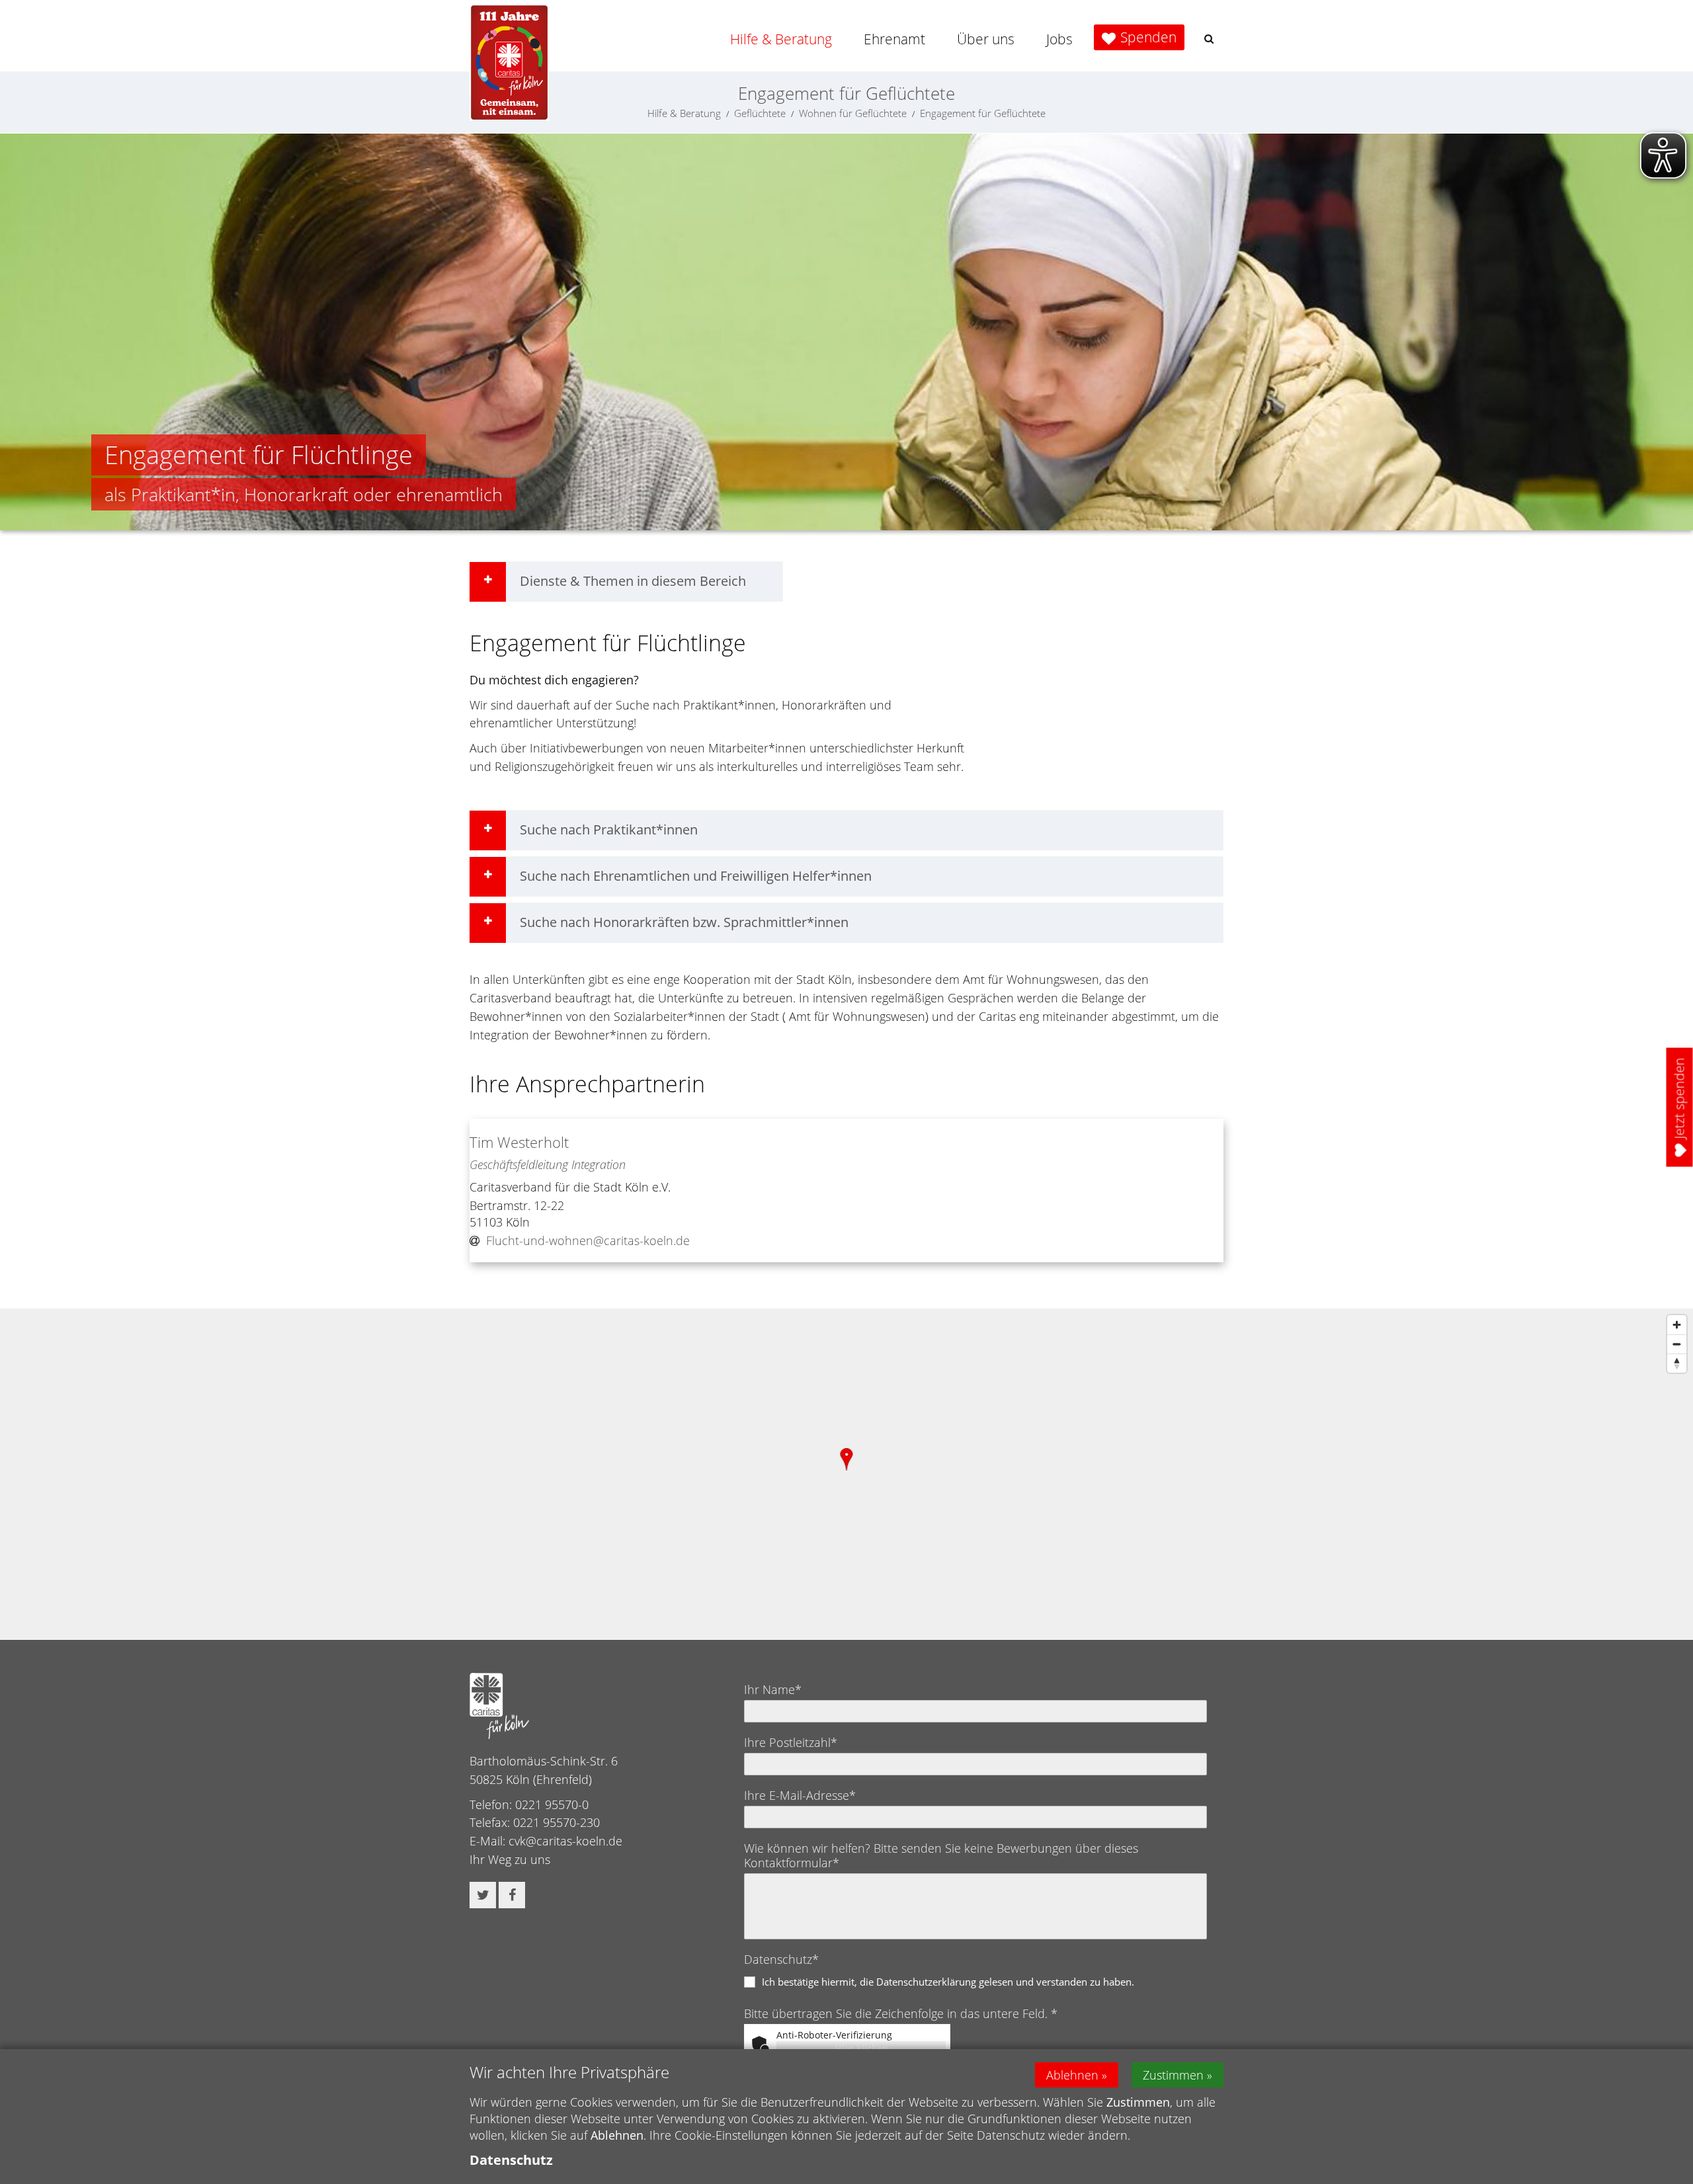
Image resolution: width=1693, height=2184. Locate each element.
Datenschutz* (781, 1959)
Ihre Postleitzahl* (791, 1742)
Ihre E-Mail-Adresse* (800, 1795)
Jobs (1059, 39)
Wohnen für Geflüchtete (853, 113)
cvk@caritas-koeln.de (565, 1841)
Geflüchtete (760, 113)
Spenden (1148, 37)
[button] (1209, 39)
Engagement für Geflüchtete (983, 113)
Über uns (986, 39)
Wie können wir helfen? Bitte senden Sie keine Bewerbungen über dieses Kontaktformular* (941, 1855)
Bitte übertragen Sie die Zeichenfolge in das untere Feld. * (901, 2013)
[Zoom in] (1677, 1325)
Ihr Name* (773, 1689)
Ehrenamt (894, 39)
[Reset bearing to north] (1677, 1363)
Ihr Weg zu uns (510, 1859)
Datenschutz (511, 2160)
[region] (846, 1474)
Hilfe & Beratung (781, 39)
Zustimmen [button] (1173, 2075)
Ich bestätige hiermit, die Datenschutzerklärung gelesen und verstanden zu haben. (948, 1982)
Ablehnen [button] (1072, 2075)
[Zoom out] (1677, 1344)
